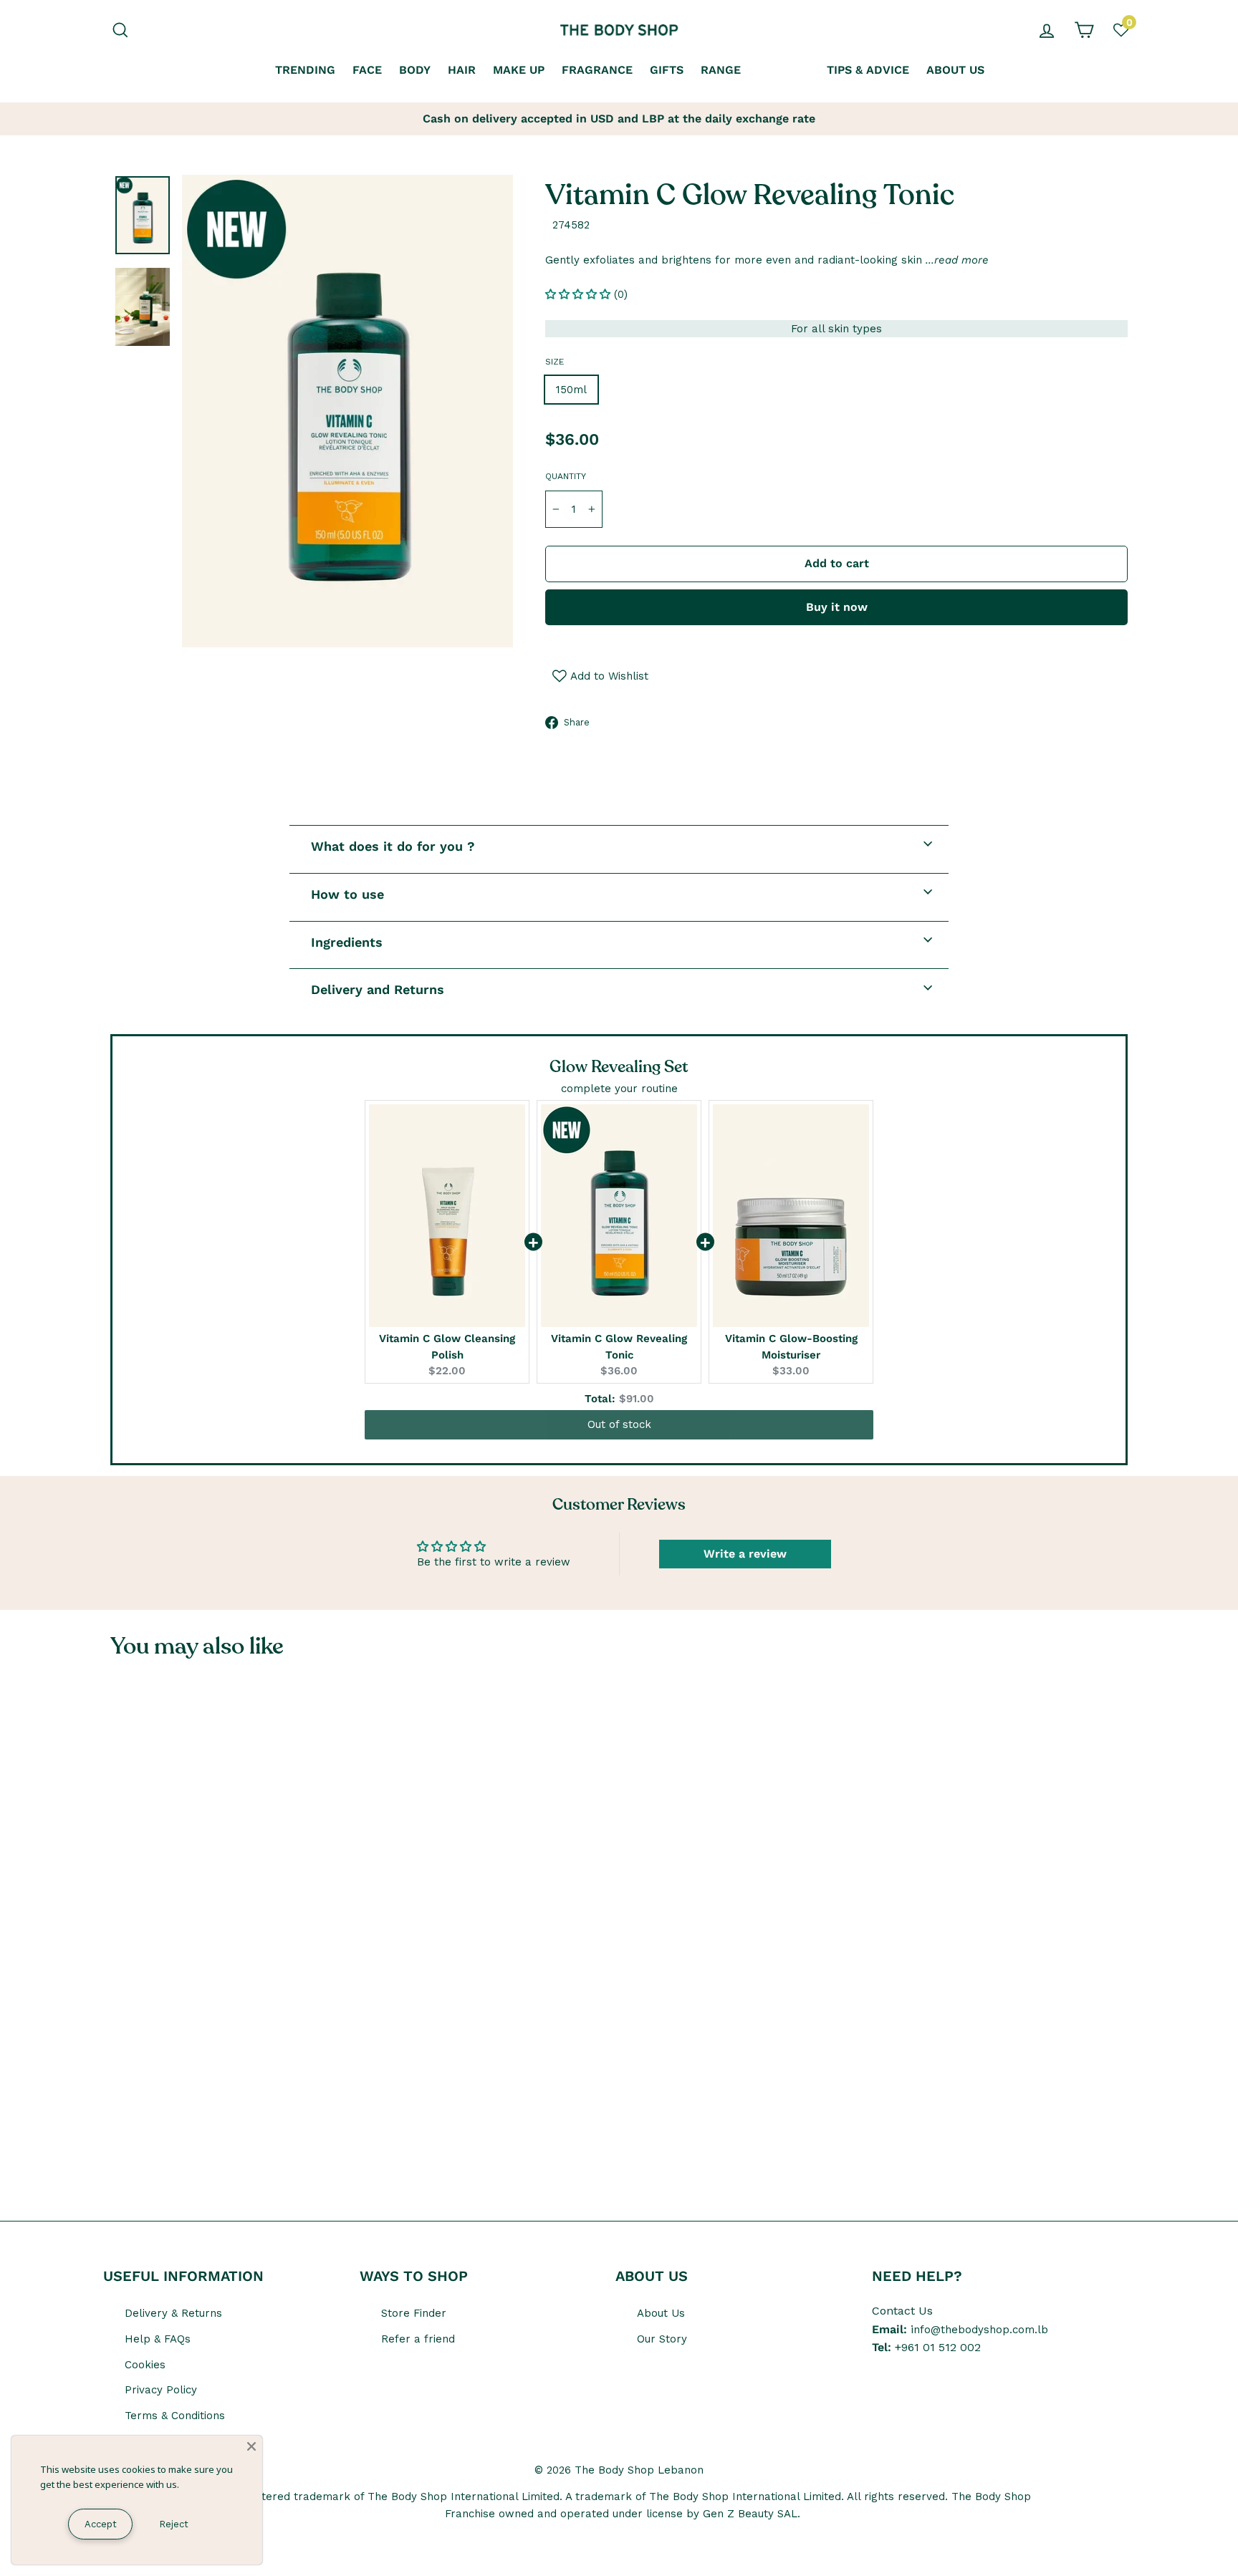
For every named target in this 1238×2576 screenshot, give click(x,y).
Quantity (566, 476)
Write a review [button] (745, 1554)
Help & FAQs (158, 2339)
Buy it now (837, 607)
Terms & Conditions (175, 2416)
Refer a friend (418, 2339)
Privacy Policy (161, 2390)
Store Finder (414, 2313)
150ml (571, 390)
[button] (580, 294)
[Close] (251, 2446)
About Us (661, 2313)
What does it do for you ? (393, 846)
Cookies (145, 2365)
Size (555, 362)
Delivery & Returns (173, 2313)
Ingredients (347, 942)
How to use (347, 894)
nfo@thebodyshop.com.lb (981, 2330)
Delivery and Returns (378, 989)
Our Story (662, 2339)
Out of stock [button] (619, 1424)
